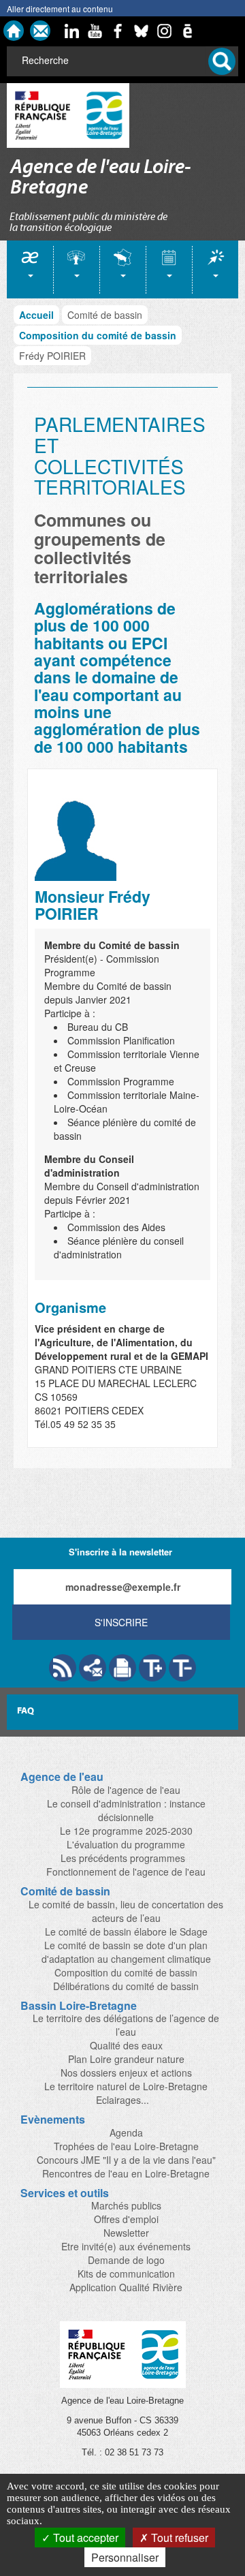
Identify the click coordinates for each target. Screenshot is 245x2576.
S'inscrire (121, 1622)
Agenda (126, 2132)
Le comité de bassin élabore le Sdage (126, 1931)
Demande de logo (126, 2260)
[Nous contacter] (40, 31)
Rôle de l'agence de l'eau (126, 1790)
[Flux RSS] (63, 1668)
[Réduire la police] (182, 1668)
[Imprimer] (122, 1668)
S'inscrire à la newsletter (120, 1552)
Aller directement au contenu (60, 9)
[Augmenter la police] (152, 1668)
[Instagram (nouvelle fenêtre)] (164, 31)
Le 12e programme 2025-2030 (126, 1831)
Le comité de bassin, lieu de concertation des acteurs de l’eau (126, 1911)
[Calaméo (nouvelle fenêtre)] (187, 31)
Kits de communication (126, 2274)
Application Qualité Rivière (126, 2287)
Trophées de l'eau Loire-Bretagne (126, 2146)
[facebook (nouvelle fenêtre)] (118, 31)
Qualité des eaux (126, 2045)
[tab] (30, 269)
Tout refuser (178, 2538)
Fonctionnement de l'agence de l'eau (126, 1872)
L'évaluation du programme (126, 1844)
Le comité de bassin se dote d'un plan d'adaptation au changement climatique (126, 1952)
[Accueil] (14, 31)
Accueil (36, 315)
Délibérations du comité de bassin (126, 1986)
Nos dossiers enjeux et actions (126, 2073)
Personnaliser (125, 2557)
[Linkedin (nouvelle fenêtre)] (71, 31)
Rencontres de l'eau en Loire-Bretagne (126, 2173)
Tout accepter (84, 2538)
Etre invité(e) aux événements (126, 2246)
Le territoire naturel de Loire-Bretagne (126, 2086)
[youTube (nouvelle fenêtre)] (95, 31)
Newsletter (126, 2233)
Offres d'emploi (126, 2219)
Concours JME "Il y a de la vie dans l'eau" (126, 2160)
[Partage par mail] (93, 1668)
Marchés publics (126, 2205)
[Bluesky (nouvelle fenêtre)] (141, 31)
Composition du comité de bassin (98, 335)
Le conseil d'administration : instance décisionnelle (126, 1810)
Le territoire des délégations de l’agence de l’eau (126, 2025)
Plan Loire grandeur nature (126, 2059)
